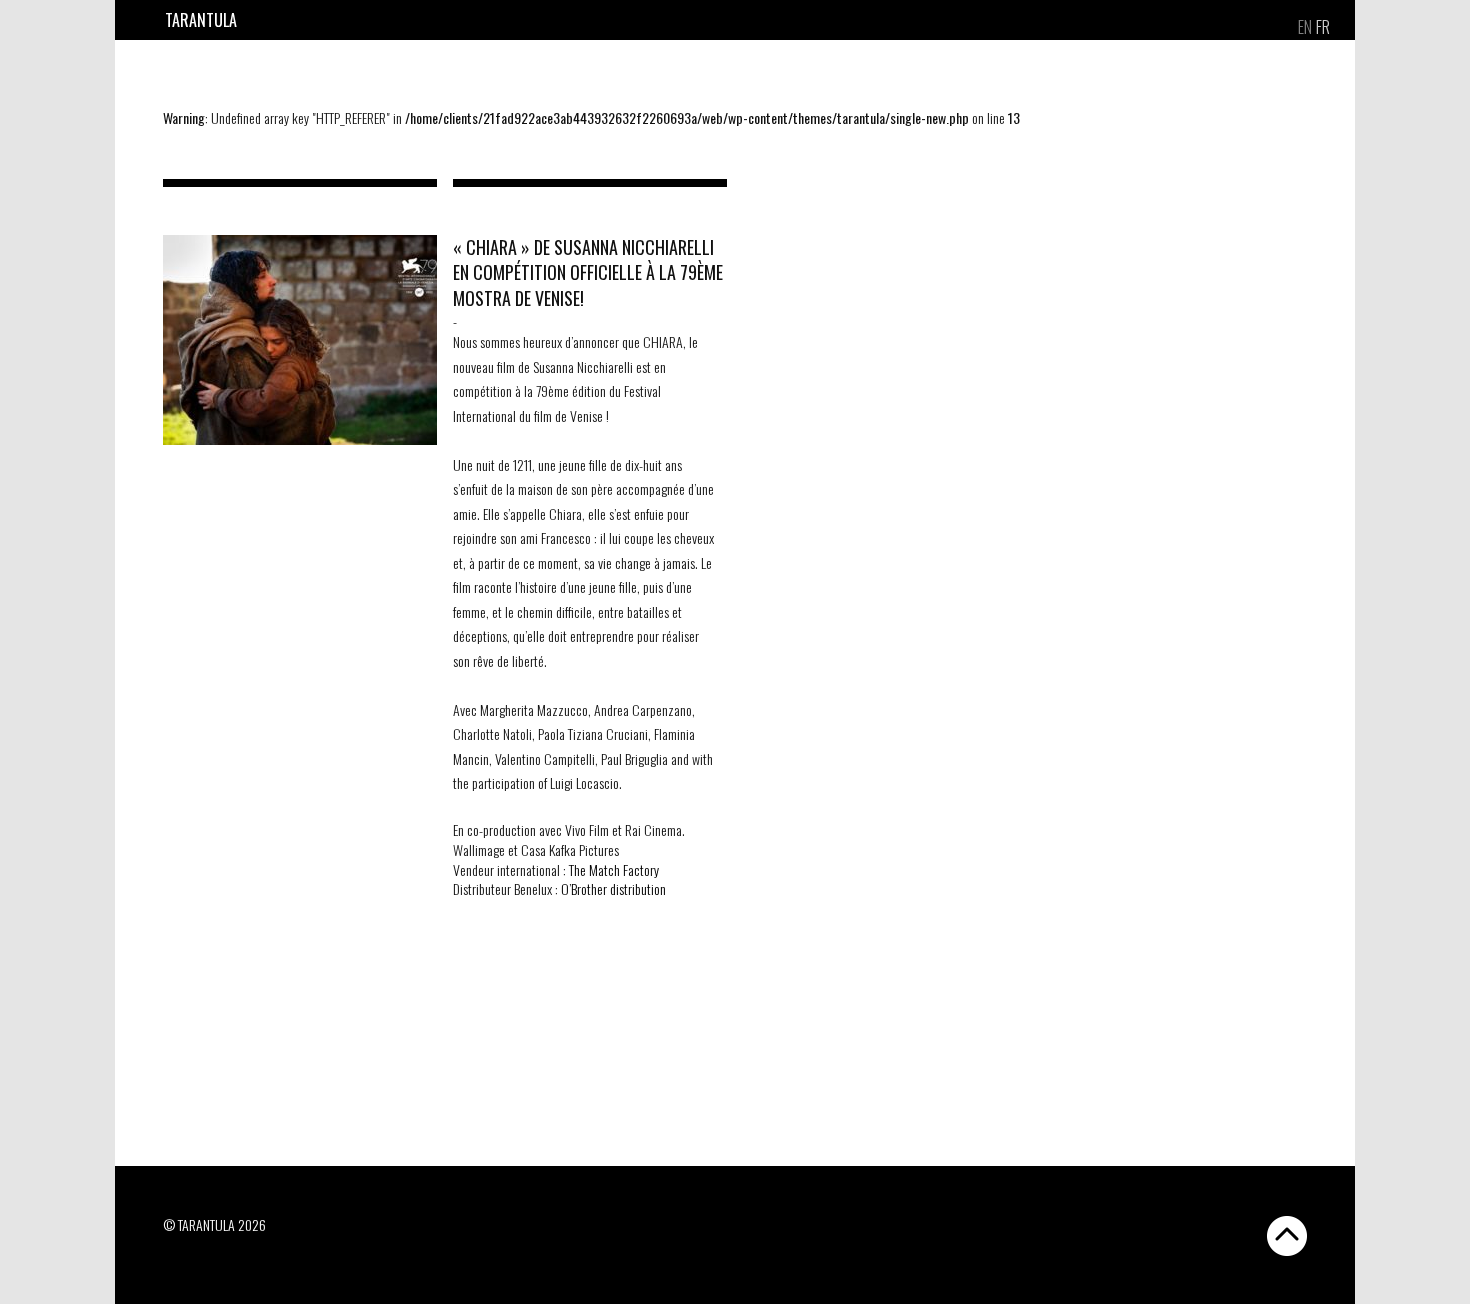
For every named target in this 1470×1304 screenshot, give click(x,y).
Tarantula (201, 20)
